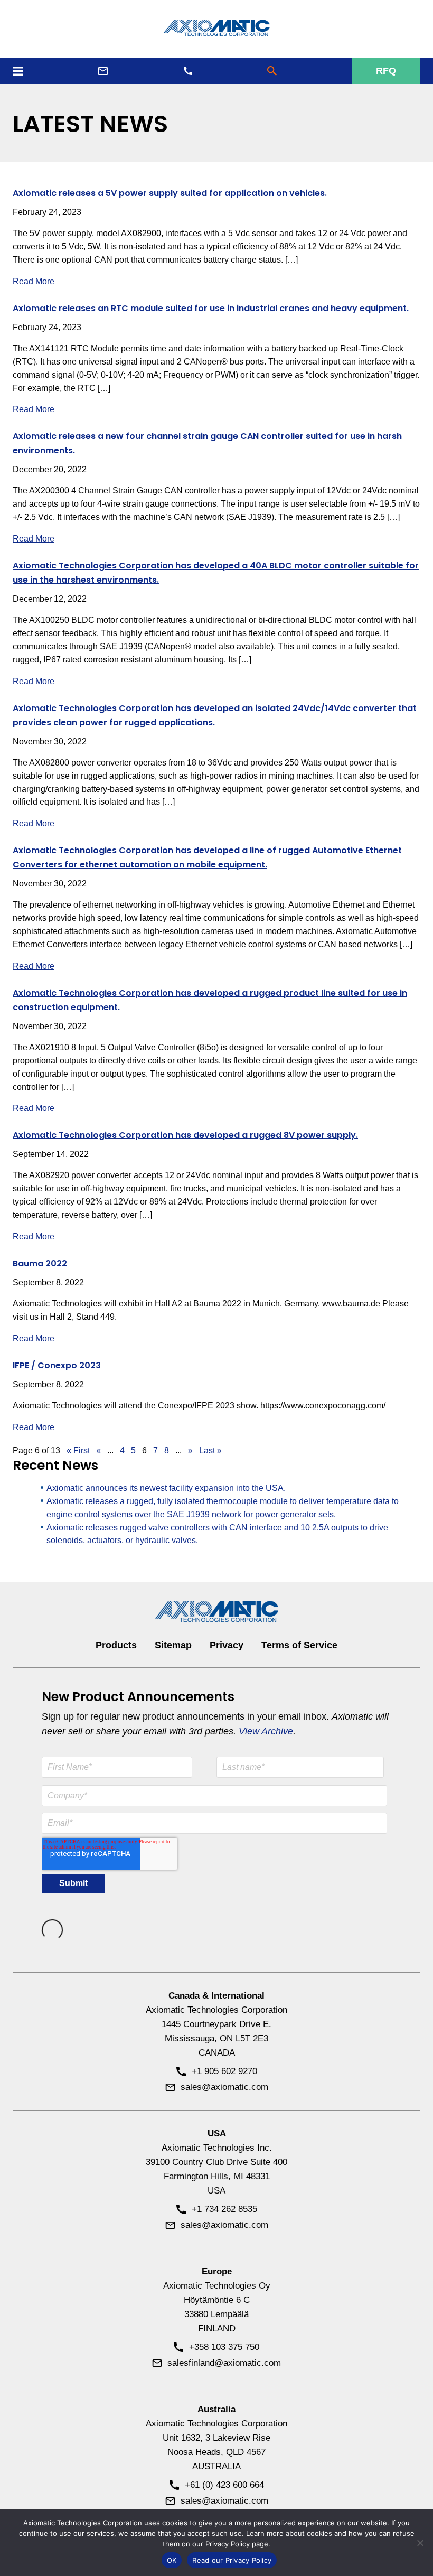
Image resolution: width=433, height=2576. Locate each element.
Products (116, 1645)
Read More (34, 281)
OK (172, 2560)
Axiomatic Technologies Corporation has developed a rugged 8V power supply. (185, 1135)
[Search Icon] (272, 71)
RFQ (386, 71)
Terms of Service (299, 1645)
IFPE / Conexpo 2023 (57, 1365)
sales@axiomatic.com (224, 2087)
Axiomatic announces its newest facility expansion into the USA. (166, 1488)
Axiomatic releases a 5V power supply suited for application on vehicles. (170, 193)
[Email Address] (103, 71)
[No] (420, 2543)
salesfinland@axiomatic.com (224, 2363)
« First (78, 1450)
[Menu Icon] (18, 71)
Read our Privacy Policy (232, 2560)
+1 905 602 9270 (224, 2071)
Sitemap (173, 1645)
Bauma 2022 (40, 1263)
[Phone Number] (188, 71)
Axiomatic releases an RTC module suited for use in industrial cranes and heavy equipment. (211, 308)
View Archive (266, 1731)
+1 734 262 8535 (224, 2209)
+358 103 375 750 (224, 2347)
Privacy (227, 1645)
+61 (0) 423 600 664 (224, 2485)
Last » (210, 1450)
